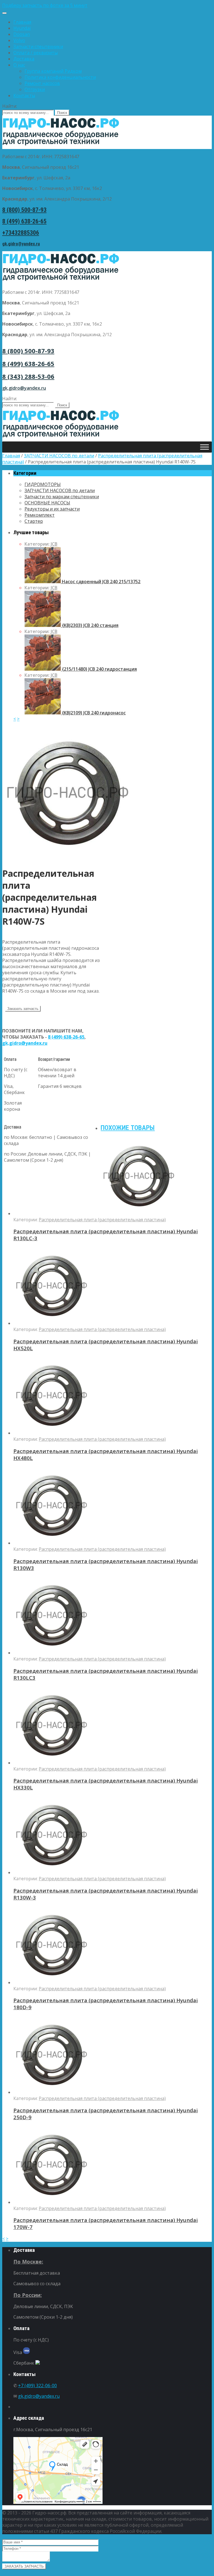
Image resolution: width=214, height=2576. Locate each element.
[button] (107, 5)
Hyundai (22, 28)
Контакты (24, 96)
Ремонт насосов (42, 83)
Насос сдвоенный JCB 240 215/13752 (101, 582)
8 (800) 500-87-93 (24, 210)
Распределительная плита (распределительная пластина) (102, 1220)
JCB (54, 544)
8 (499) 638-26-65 (24, 221)
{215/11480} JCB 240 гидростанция (99, 669)
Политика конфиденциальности (60, 77)
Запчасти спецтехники (38, 47)
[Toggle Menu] (4, 13)
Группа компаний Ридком (53, 71)
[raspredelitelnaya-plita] (69, 858)
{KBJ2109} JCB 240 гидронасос (93, 713)
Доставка (24, 59)
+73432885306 (21, 233)
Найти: (10, 106)
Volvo (19, 40)
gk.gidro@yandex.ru (21, 244)
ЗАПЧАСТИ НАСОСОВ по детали (59, 456)
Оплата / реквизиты (36, 53)
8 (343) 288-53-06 (28, 376)
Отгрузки (35, 89)
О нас (19, 65)
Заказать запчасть (23, 1009)
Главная (22, 22)
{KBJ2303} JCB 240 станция (90, 625)
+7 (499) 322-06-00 (37, 2385)
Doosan (22, 34)
